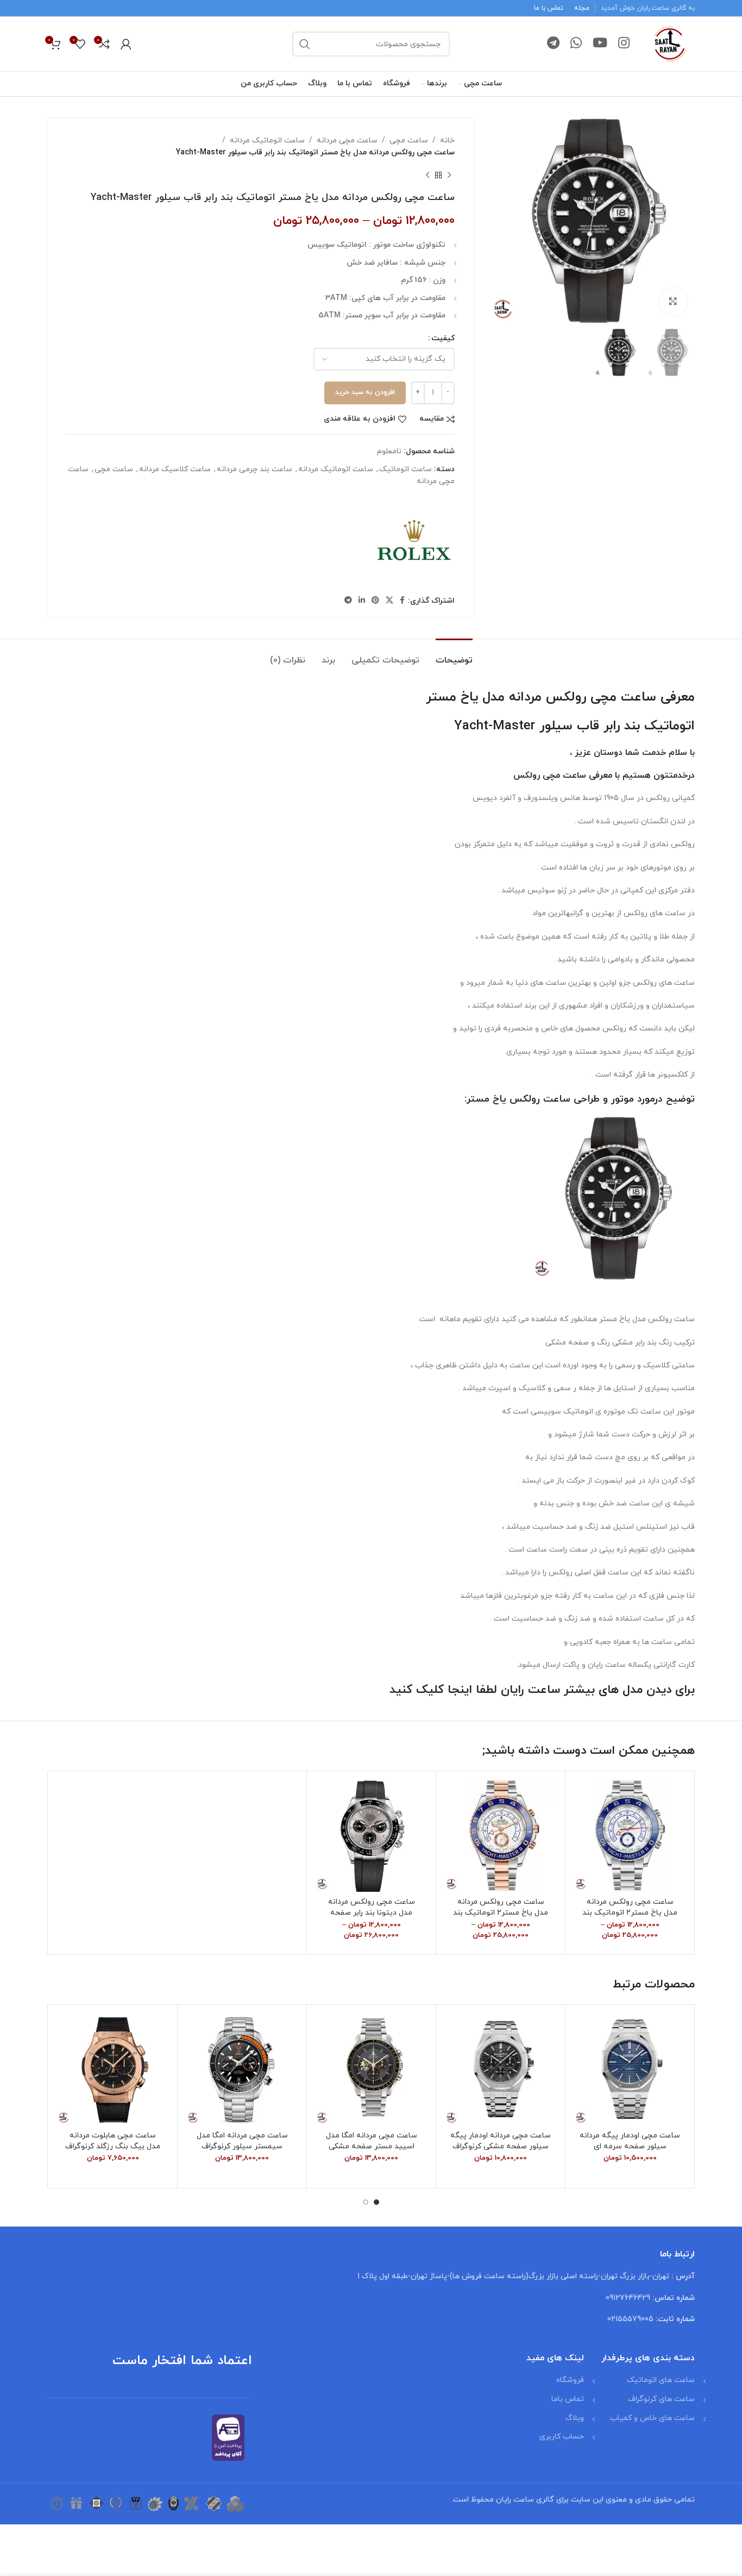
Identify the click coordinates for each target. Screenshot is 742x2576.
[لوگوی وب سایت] (670, 43)
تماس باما (568, 2399)
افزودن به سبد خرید (365, 392)
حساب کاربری (562, 2437)
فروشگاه (570, 2380)
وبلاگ (575, 2418)
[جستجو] (305, 44)
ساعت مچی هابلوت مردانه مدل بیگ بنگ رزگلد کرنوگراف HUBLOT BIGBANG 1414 (113, 2146)
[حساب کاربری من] (126, 44)
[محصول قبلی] (449, 176)
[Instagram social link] (624, 44)
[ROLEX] (414, 541)
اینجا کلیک (444, 1690)
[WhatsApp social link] (576, 44)
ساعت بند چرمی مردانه (254, 469)
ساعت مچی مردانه (347, 140)
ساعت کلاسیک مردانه (175, 469)
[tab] (454, 655)
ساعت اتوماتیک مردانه (267, 140)
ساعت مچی (409, 140)
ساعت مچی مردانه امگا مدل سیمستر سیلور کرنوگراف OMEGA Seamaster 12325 (242, 2146)
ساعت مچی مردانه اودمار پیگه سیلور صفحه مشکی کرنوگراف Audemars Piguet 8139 (501, 2146)
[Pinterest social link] (375, 601)
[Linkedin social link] (362, 601)
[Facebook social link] (402, 601)
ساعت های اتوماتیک (661, 2380)
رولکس (527, 776)
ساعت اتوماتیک (405, 469)
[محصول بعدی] (427, 176)
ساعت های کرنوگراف (661, 2399)
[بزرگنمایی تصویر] (673, 302)
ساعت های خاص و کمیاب (652, 2418)
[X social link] (389, 601)
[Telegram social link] (553, 44)
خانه (447, 140)
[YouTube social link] (600, 44)
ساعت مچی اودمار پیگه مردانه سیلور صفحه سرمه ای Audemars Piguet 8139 (630, 2146)
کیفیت (443, 338)
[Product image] (630, 1836)
